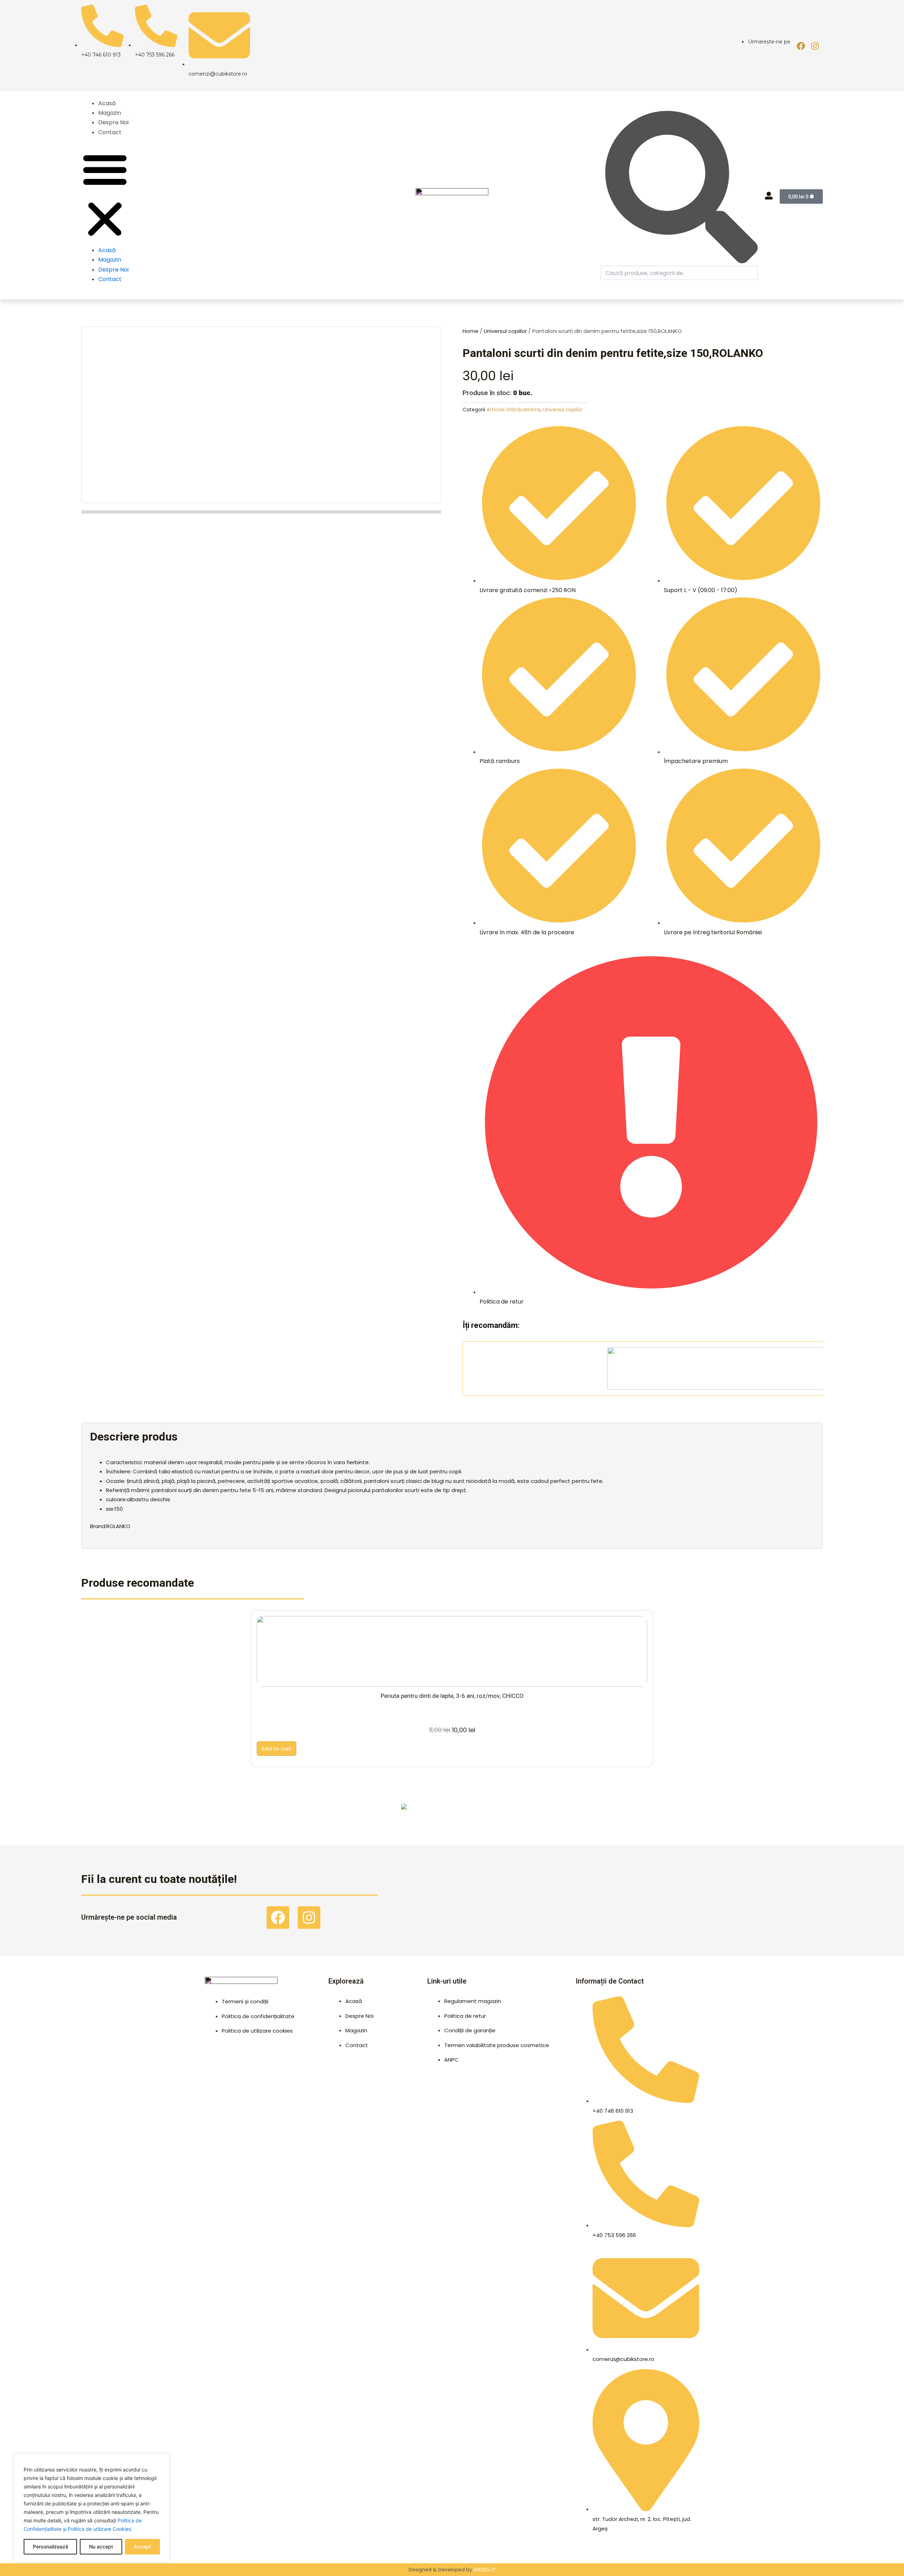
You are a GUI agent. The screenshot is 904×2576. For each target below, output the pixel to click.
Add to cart (276, 1749)
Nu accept (101, 2547)
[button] (105, 195)
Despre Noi (113, 122)
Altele (160, 1813)
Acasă (107, 103)
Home (471, 331)
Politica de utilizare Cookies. (100, 2529)
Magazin (110, 113)
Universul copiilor (505, 331)
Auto (485, 1813)
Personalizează (50, 2547)
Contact (110, 132)
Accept (142, 2547)
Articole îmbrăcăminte (513, 410)
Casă (648, 1813)
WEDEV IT (485, 2570)
